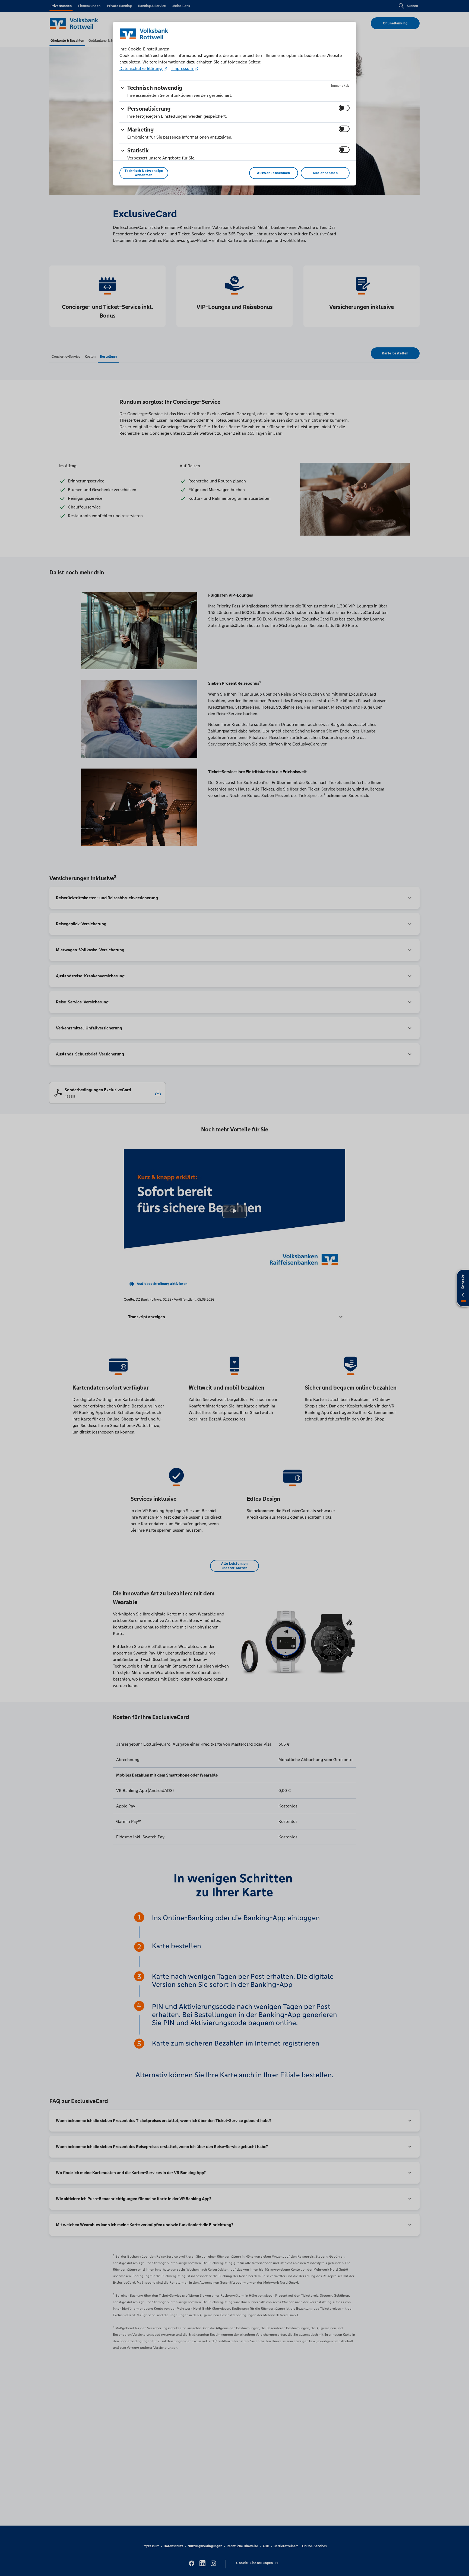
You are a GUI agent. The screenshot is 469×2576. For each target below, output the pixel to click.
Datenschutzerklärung (141, 68)
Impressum (183, 68)
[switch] (344, 108)
